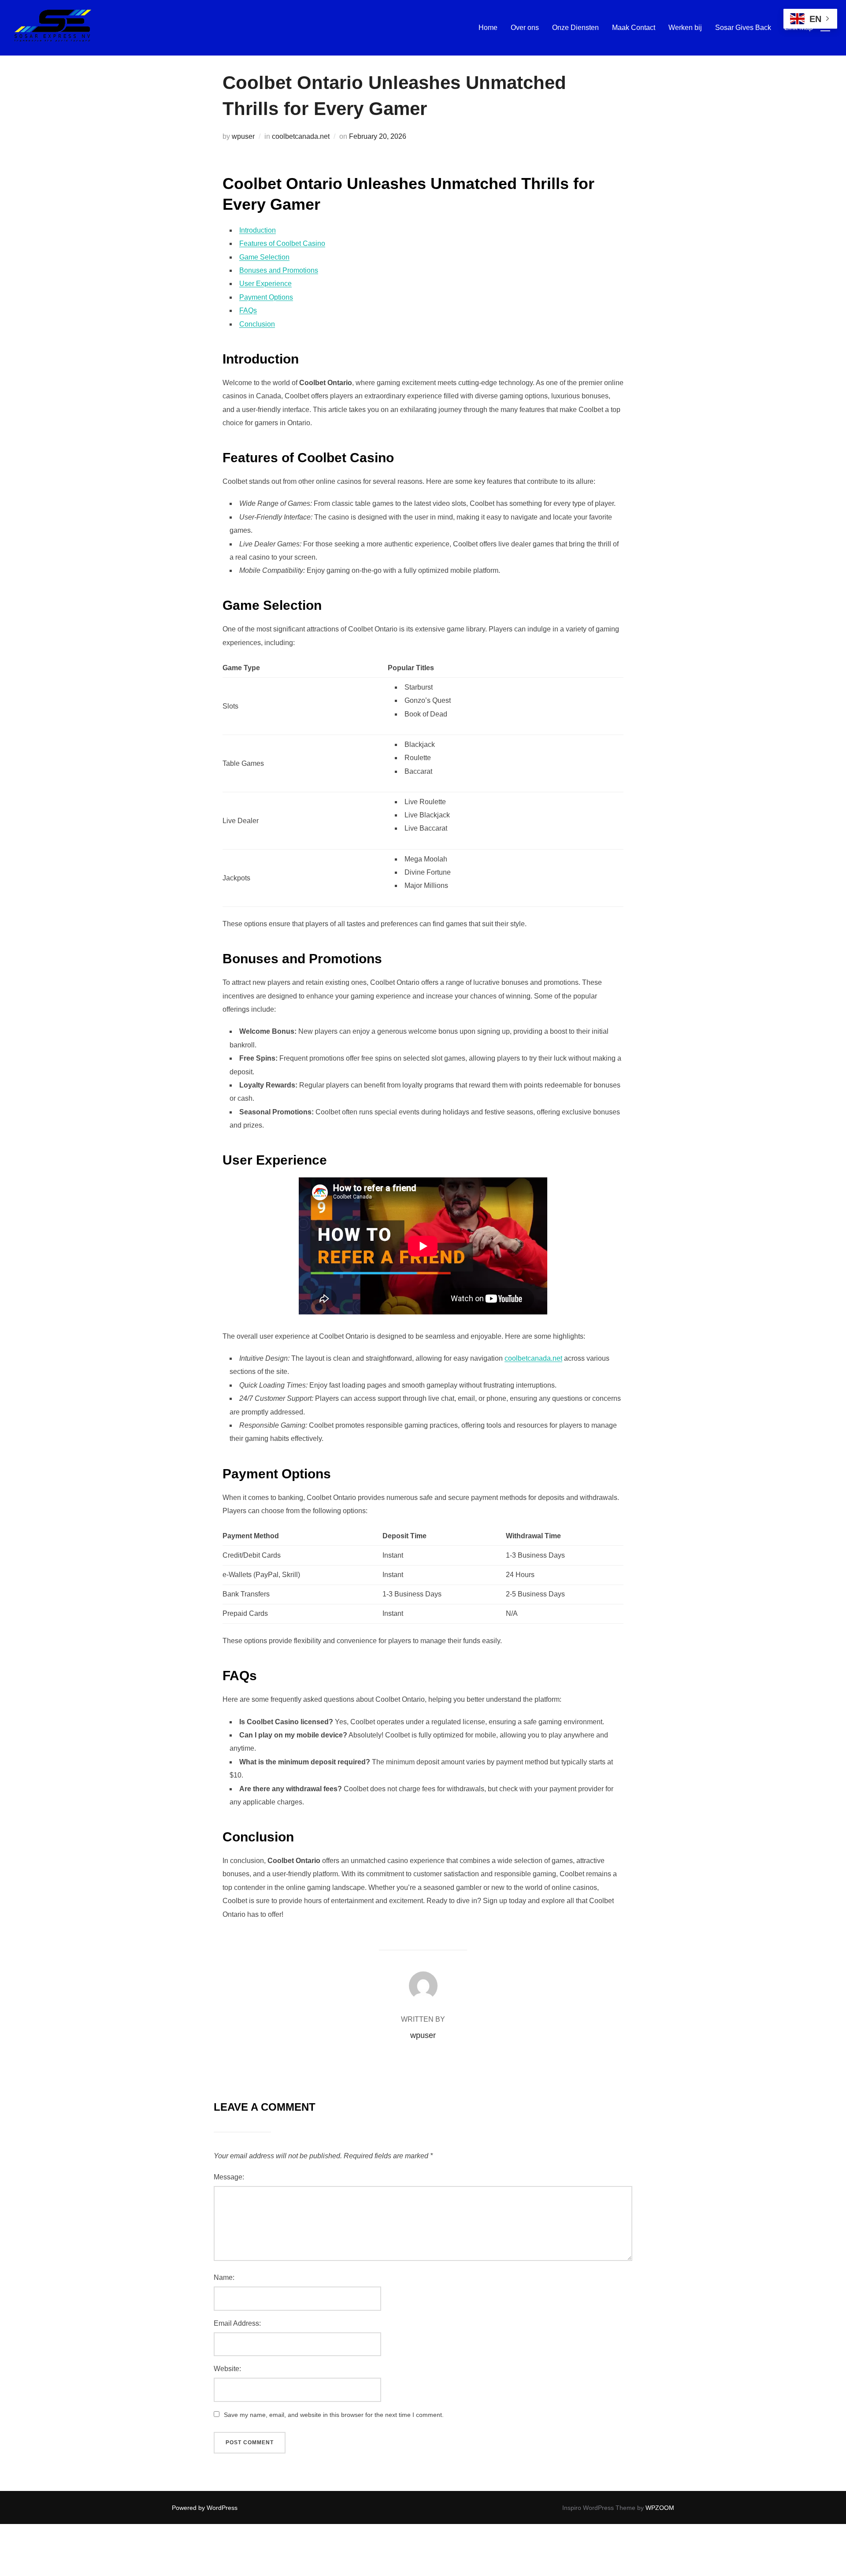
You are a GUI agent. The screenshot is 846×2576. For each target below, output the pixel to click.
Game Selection (264, 257)
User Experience (265, 284)
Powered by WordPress (205, 2508)
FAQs (248, 310)
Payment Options (266, 297)
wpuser (243, 136)
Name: (224, 2277)
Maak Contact (634, 28)
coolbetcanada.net (301, 136)
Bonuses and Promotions (279, 270)
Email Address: (237, 2323)
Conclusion (257, 324)
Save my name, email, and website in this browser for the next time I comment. (334, 2415)
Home (488, 28)
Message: (229, 2177)
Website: (227, 2369)
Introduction (258, 230)
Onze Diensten (575, 28)
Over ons (525, 28)
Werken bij (685, 28)
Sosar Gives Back (743, 28)
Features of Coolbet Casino (282, 243)
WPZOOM (660, 2508)
